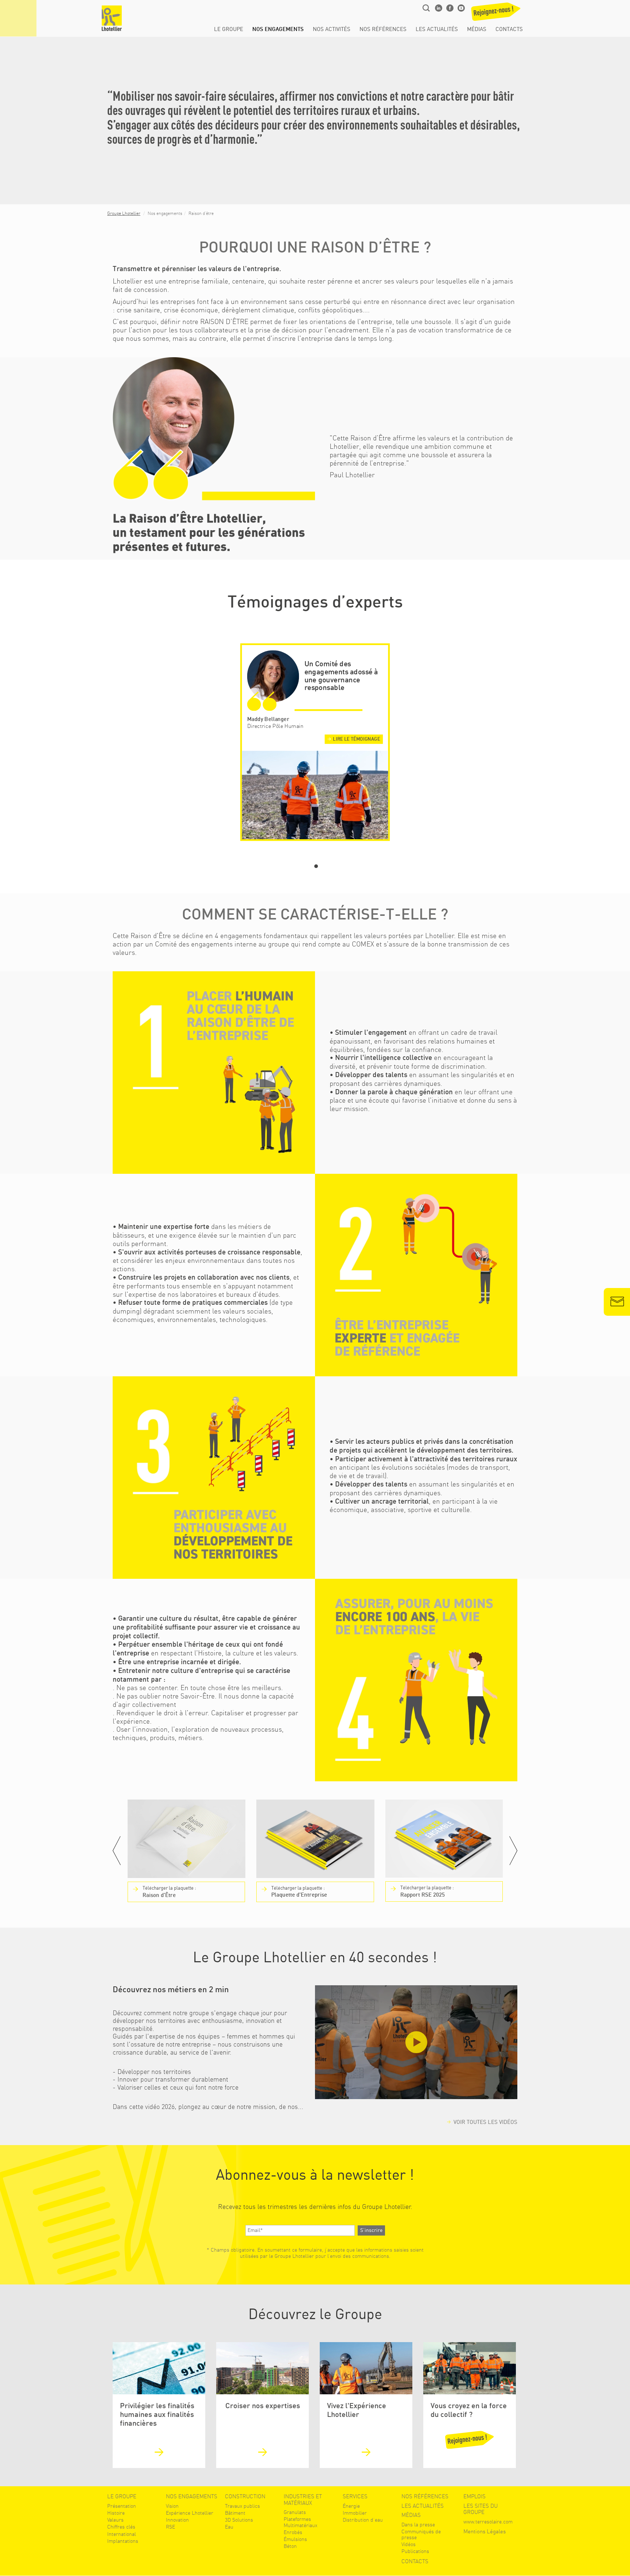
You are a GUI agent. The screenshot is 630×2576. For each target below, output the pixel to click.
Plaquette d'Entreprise (299, 1892)
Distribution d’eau (363, 2520)
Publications (415, 2551)
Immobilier (355, 2513)
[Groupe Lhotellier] (112, 18)
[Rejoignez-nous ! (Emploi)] (495, 14)
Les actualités (437, 30)
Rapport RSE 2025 (427, 1891)
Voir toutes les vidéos (485, 2122)
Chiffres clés (121, 2527)
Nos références (383, 30)
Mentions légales (485, 2532)
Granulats (295, 2512)
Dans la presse (418, 2525)
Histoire (116, 2513)
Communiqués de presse (421, 2534)
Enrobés (293, 2532)
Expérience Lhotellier (190, 2513)
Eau (229, 2527)
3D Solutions (239, 2520)
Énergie (351, 2506)
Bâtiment (235, 2513)
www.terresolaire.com (488, 2522)
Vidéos (409, 2544)
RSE (170, 2527)
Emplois (475, 2497)
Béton (290, 2546)
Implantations (123, 2541)
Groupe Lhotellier (124, 213)
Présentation (122, 2506)
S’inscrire (371, 2230)
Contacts (509, 30)
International (122, 2534)
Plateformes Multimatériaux (300, 2522)
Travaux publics (242, 2506)
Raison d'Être (169, 1892)
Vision (172, 2506)
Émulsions (295, 2539)
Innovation (177, 2520)
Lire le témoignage (356, 739)
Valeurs (115, 2520)
